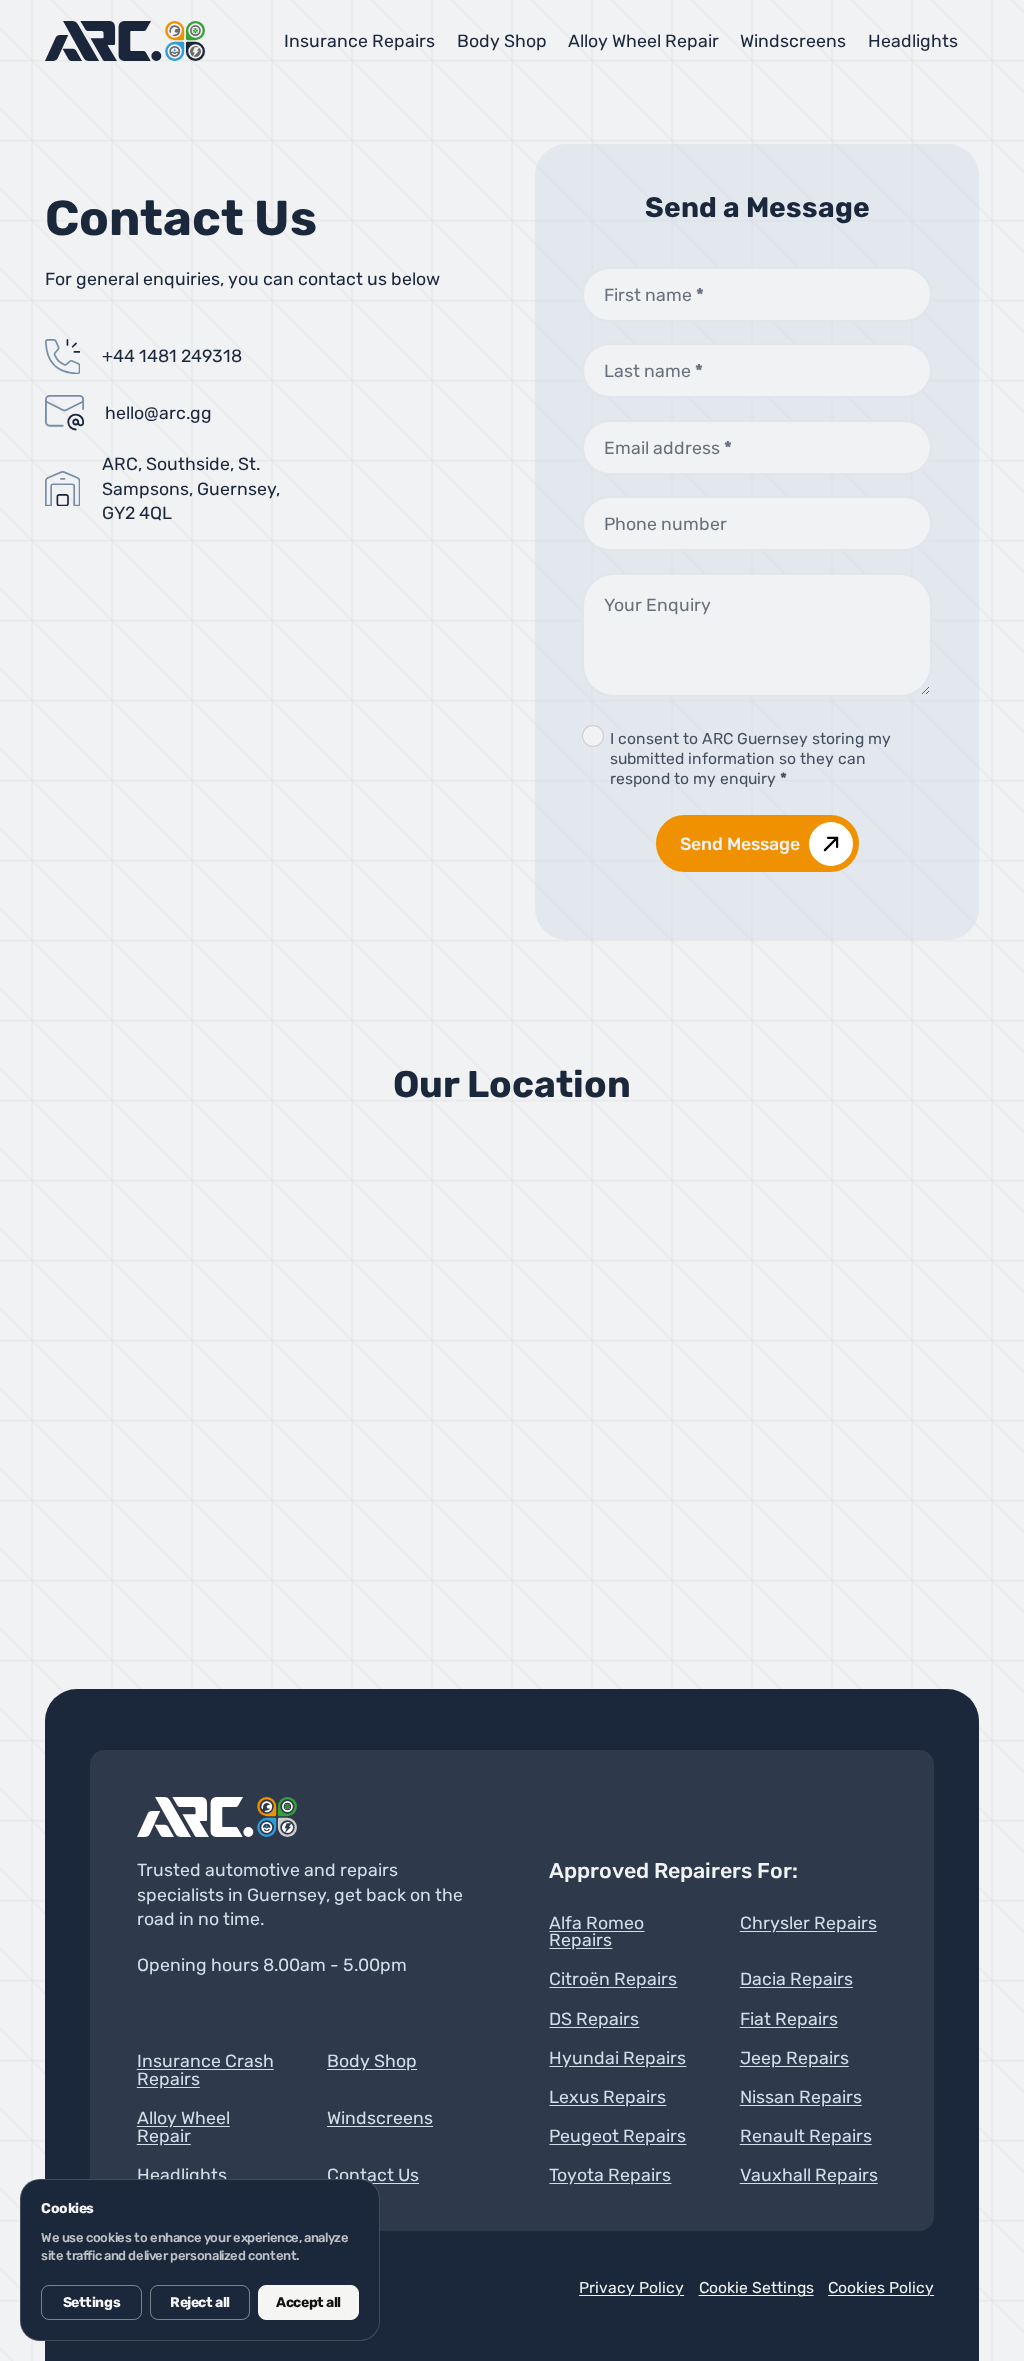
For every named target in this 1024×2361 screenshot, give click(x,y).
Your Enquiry (657, 604)
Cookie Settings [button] (756, 2287)
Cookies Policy (881, 2287)
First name (654, 294)
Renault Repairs (806, 2136)
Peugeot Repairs (617, 2136)
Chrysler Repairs (808, 1923)
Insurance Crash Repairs (205, 2069)
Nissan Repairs (801, 2097)
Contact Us (373, 2175)
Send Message (740, 843)
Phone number (665, 523)
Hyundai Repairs (617, 2058)
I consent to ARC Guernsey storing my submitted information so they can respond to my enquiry (750, 759)
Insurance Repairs (359, 40)
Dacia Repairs (796, 1979)
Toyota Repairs (610, 2175)
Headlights (913, 40)
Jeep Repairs (794, 2058)
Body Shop (502, 40)
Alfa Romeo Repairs (596, 1931)
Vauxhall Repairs (809, 2175)
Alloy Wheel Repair (643, 40)
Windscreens (793, 40)
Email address (668, 447)
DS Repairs (594, 2019)
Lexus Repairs (607, 2097)
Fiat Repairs (789, 2019)
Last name (653, 370)
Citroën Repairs (613, 1979)
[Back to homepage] (217, 1817)
